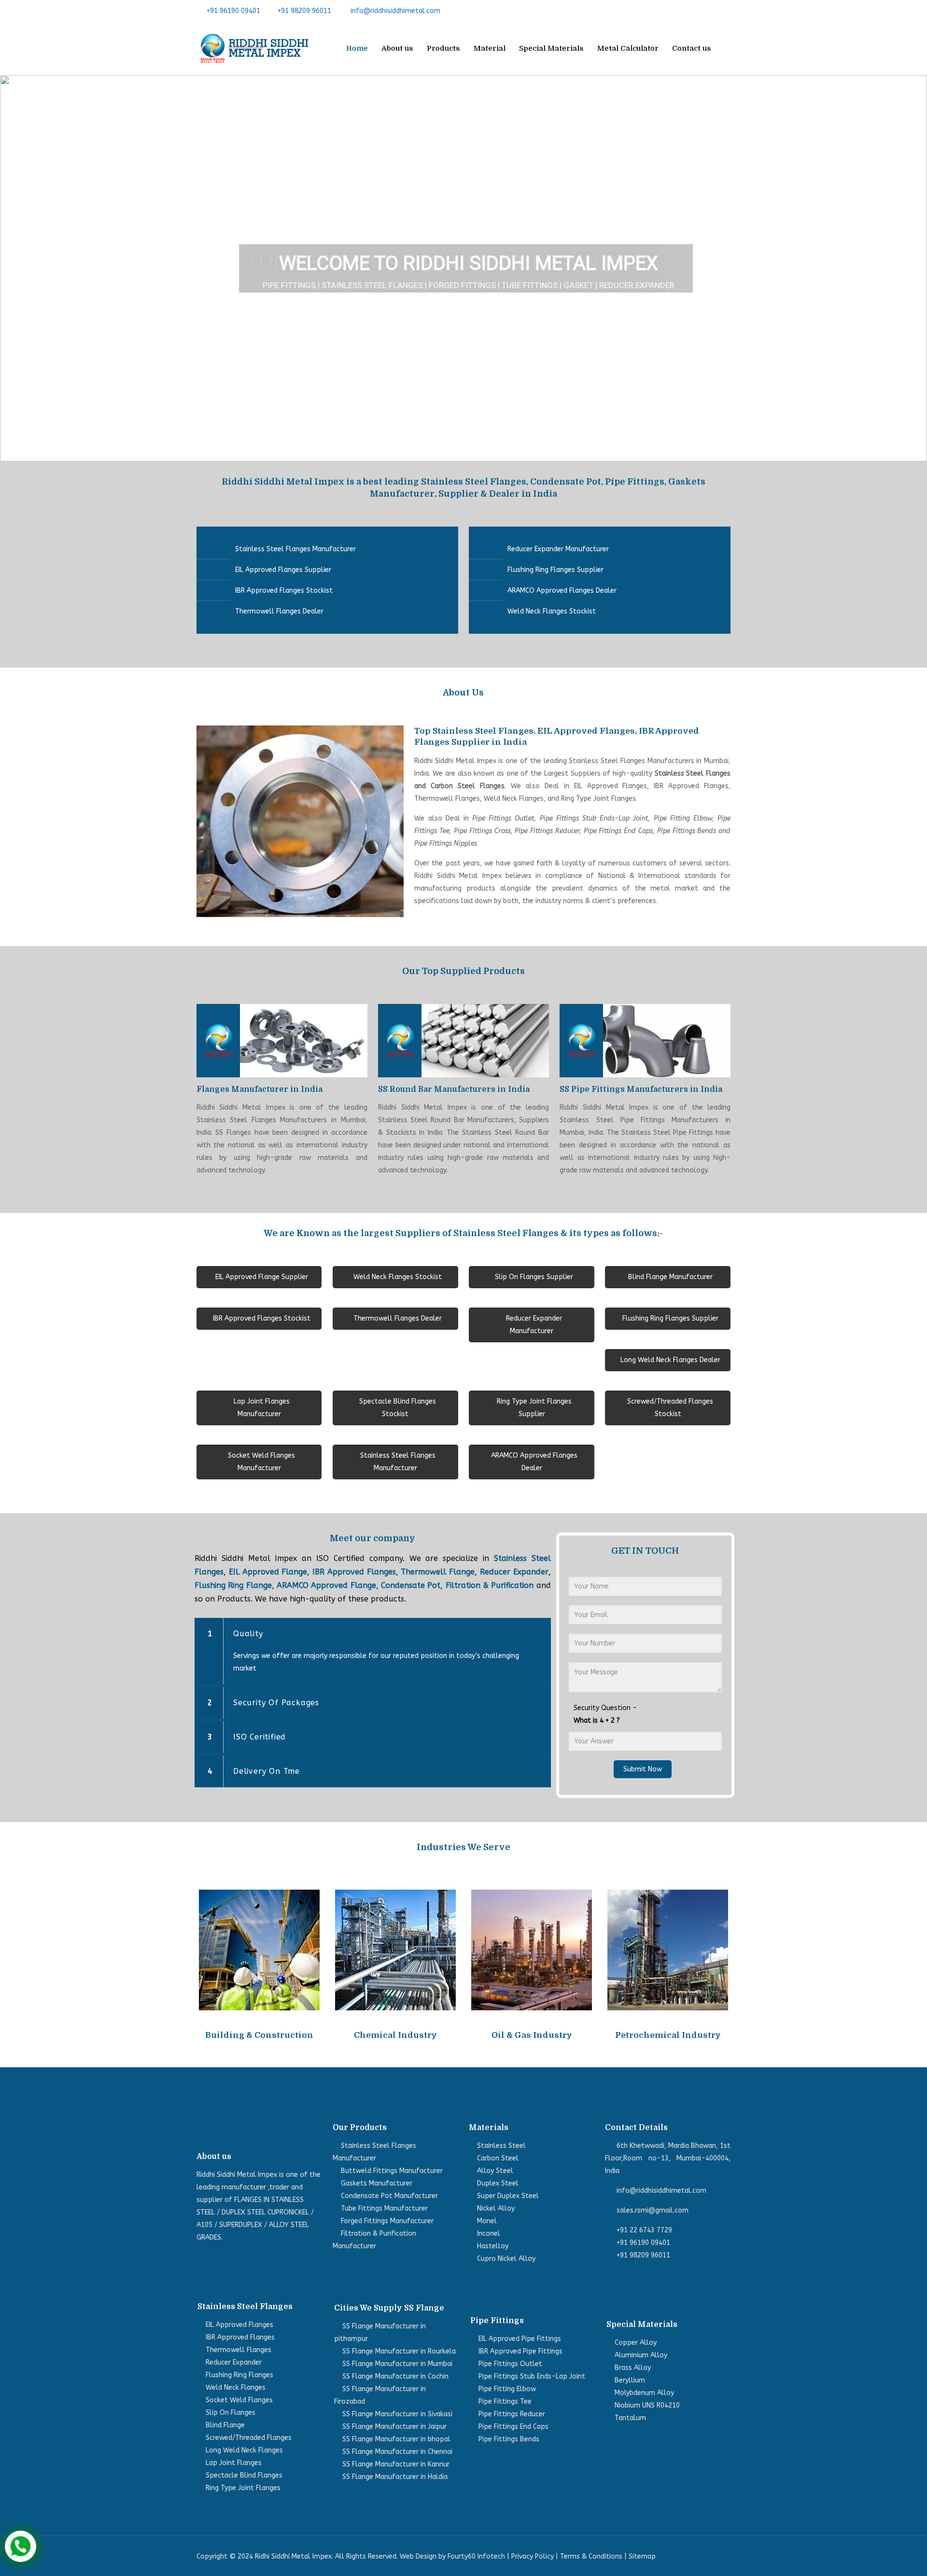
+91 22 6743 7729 (644, 2230)
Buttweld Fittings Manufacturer (392, 2171)
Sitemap (642, 2556)
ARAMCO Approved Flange (326, 1585)
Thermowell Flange (438, 1572)
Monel (487, 2221)
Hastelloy (493, 2246)
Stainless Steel (501, 2146)
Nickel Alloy (496, 2208)
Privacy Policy (533, 2556)
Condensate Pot (411, 1585)
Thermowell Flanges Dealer (279, 611)
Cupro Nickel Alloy (506, 2259)
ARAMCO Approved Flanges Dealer (562, 591)
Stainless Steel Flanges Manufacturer (295, 549)
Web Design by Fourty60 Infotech (452, 2556)
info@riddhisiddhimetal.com (395, 11)
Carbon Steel (498, 2158)
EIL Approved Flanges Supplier (283, 570)
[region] (463, 268)
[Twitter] (695, 11)
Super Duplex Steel (508, 2196)
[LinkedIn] (710, 11)
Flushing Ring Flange (233, 1585)
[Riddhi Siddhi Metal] (254, 48)
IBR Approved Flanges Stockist (284, 591)
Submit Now (643, 1769)
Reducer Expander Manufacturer (558, 549)
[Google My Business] (725, 11)
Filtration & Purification (490, 1585)
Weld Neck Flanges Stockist (552, 611)
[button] (15, 268)
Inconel (489, 2234)
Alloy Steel (495, 2171)
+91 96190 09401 (233, 11)
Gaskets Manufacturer (377, 2183)
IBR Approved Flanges (354, 1572)
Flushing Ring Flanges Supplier (555, 570)
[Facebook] (681, 11)
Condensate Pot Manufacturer (389, 2196)
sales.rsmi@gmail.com (653, 2210)
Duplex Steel (498, 2183)
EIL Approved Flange (268, 1572)
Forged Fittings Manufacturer (387, 2221)
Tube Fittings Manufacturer (384, 2208)
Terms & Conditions (591, 2556)
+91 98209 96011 (304, 11)
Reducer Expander (514, 1572)
